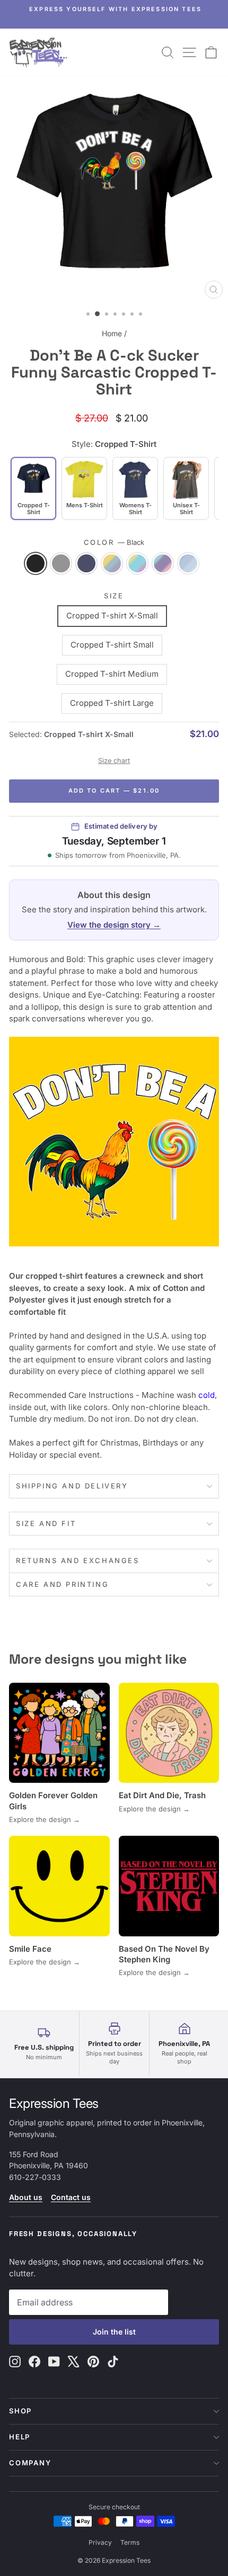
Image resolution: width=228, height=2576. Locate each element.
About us (26, 2197)
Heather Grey (61, 563)
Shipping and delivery (72, 1486)
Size (114, 596)
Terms (130, 2542)
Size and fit (46, 1523)
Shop (20, 2411)
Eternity (112, 563)
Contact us (71, 2197)
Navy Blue (86, 563)
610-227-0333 (35, 2177)
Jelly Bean (137, 563)
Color (114, 542)
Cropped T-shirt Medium (112, 674)
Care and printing (62, 1584)
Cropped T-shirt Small (112, 645)
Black (36, 563)
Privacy (100, 2542)
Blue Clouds (188, 563)
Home (112, 333)
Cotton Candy (163, 563)
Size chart (114, 761)
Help (20, 2437)
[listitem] (84, 488)
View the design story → (114, 925)
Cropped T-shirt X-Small (112, 616)
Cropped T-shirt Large (112, 703)
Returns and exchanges (78, 1560)
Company (30, 2463)
